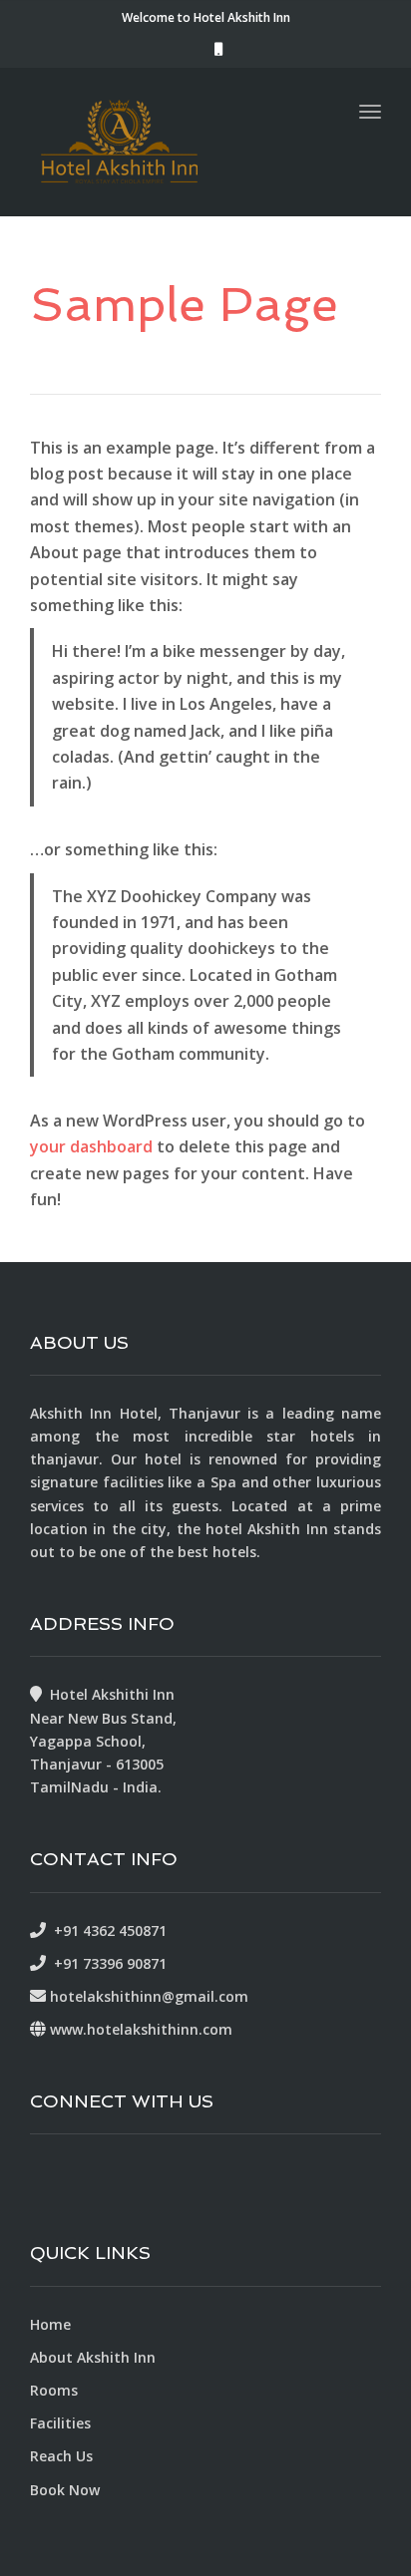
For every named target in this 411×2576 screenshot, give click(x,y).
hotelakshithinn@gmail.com (149, 1996)
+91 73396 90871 (106, 1963)
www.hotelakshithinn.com (141, 2029)
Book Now (65, 2490)
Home (50, 2324)
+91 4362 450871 (106, 1931)
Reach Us (61, 2456)
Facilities (60, 2423)
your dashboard (91, 1146)
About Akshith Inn (93, 2357)
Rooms (54, 2390)
